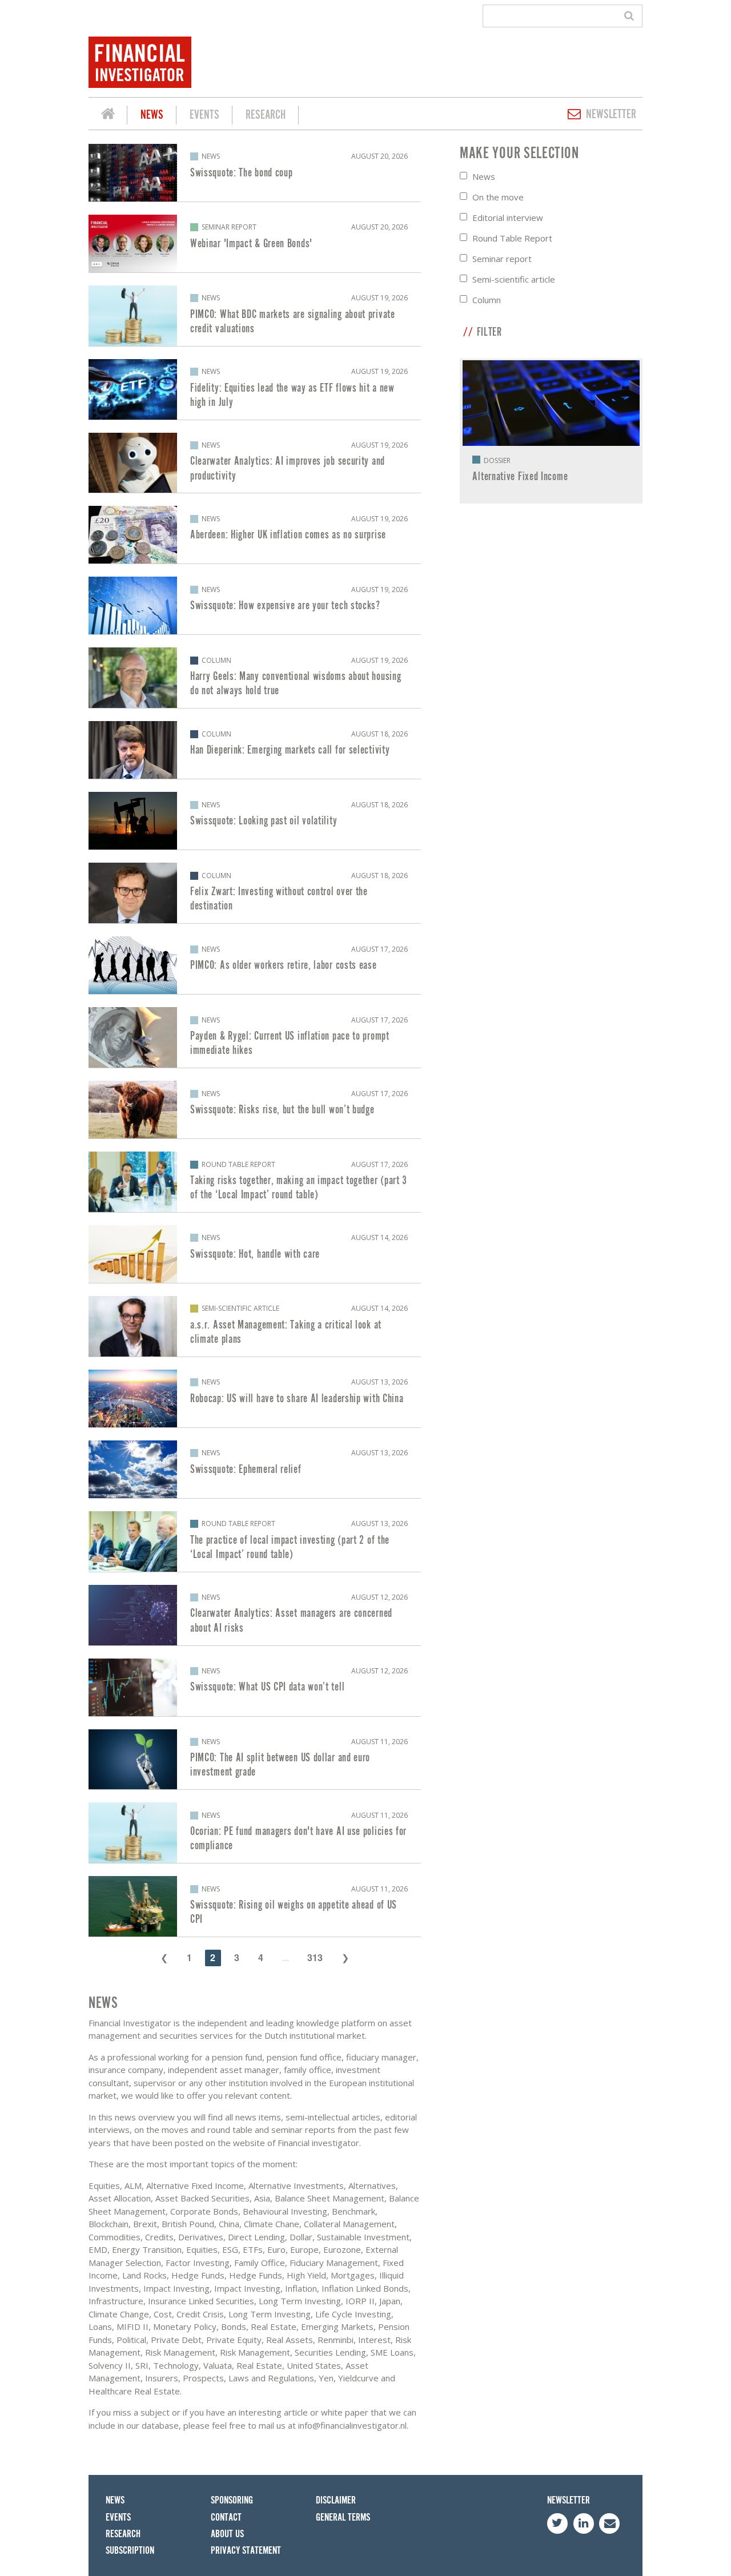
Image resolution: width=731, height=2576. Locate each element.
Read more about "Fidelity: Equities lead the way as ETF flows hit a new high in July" (255, 389)
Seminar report (502, 259)
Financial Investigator (108, 115)
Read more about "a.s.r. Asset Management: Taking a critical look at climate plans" (255, 1326)
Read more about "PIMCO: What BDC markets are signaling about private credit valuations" (255, 316)
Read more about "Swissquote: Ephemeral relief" (255, 1469)
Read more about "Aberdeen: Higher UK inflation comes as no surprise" (255, 535)
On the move (498, 197)
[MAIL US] (609, 2523)
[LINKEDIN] (584, 2523)
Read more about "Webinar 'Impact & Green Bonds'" (255, 243)
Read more (551, 431)
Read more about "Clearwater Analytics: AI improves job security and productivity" (255, 463)
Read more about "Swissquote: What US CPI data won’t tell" (255, 1687)
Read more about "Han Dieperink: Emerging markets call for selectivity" (255, 750)
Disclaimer (336, 2500)
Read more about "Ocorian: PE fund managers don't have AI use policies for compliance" (255, 1833)
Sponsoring (232, 2500)
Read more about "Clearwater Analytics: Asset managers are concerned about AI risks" (255, 1615)
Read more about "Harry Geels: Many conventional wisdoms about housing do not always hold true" (255, 678)
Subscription (130, 2551)
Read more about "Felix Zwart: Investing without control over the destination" (255, 893)
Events (204, 115)
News (152, 115)
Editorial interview (508, 218)
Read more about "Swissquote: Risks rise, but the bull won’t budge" (255, 1110)
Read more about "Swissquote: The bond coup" (255, 173)
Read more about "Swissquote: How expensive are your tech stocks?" (255, 605)
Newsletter (611, 114)
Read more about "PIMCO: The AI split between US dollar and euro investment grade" (255, 1760)
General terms (343, 2517)
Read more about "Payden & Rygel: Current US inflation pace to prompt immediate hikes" (255, 1037)
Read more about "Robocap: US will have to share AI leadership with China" (255, 1398)
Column (487, 300)
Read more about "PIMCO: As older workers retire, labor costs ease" (255, 965)
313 (315, 1957)
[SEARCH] (631, 16)
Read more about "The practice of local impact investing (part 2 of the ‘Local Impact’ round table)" (255, 1541)
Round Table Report (512, 238)
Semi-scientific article (514, 279)
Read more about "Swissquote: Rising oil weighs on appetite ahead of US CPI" (255, 1906)
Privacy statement (246, 2551)
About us (227, 2534)
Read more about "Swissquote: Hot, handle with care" (255, 1254)
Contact (226, 2517)
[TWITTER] (557, 2523)
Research (266, 115)
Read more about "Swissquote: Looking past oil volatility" (255, 821)
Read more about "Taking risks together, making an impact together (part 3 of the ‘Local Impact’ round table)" (255, 1182)
